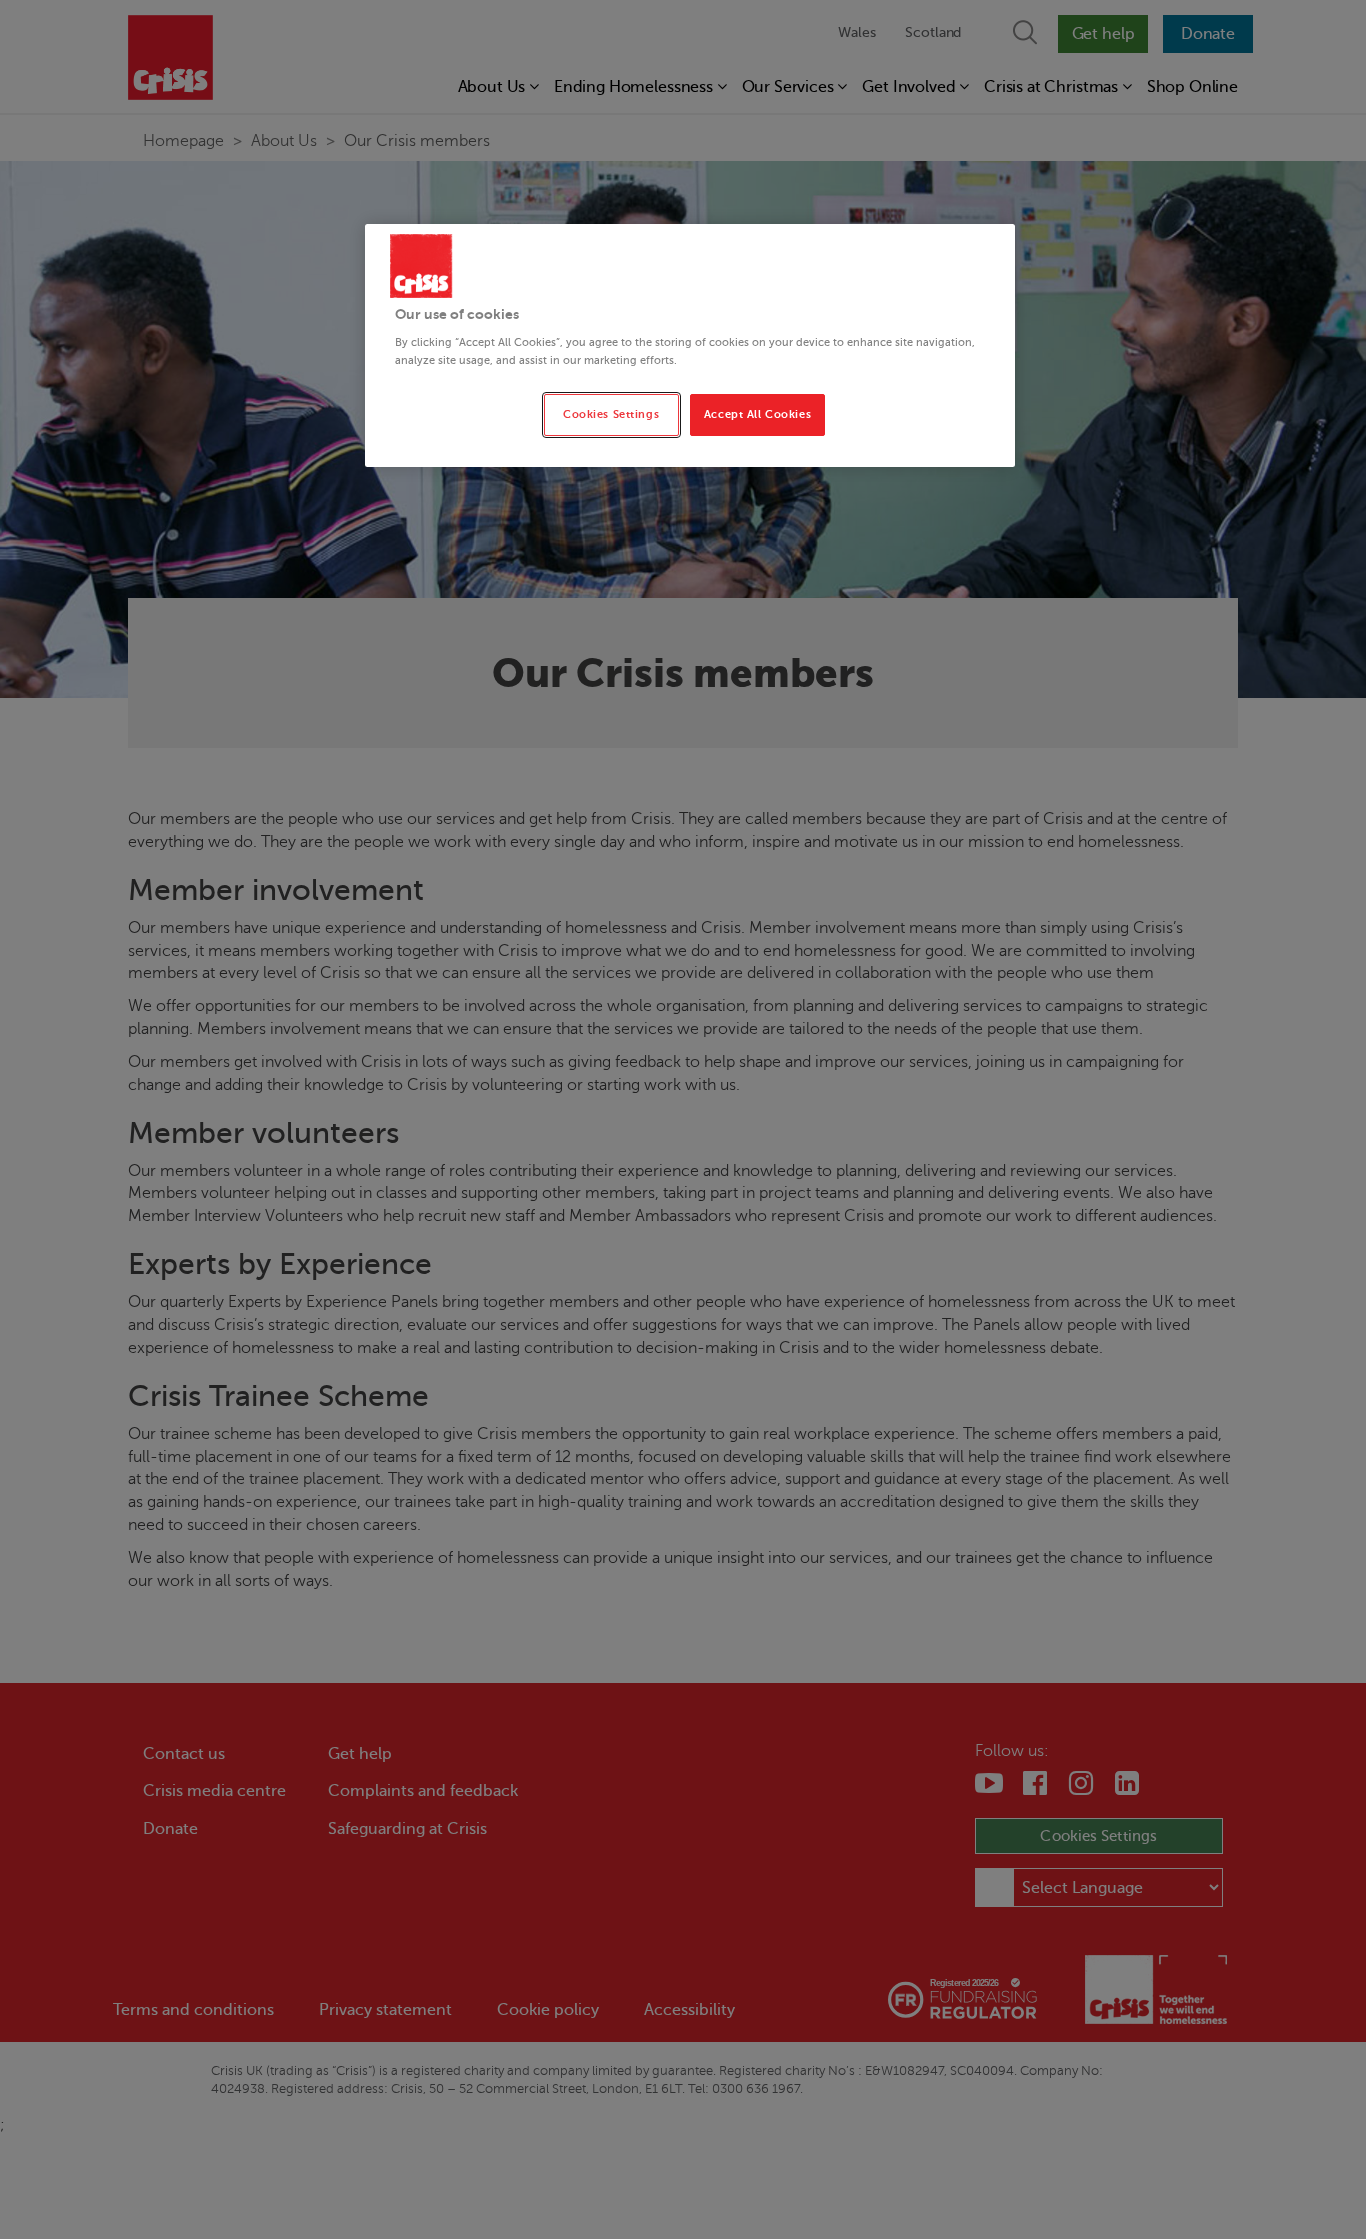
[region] (690, 345)
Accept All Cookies (757, 414)
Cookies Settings (611, 414)
